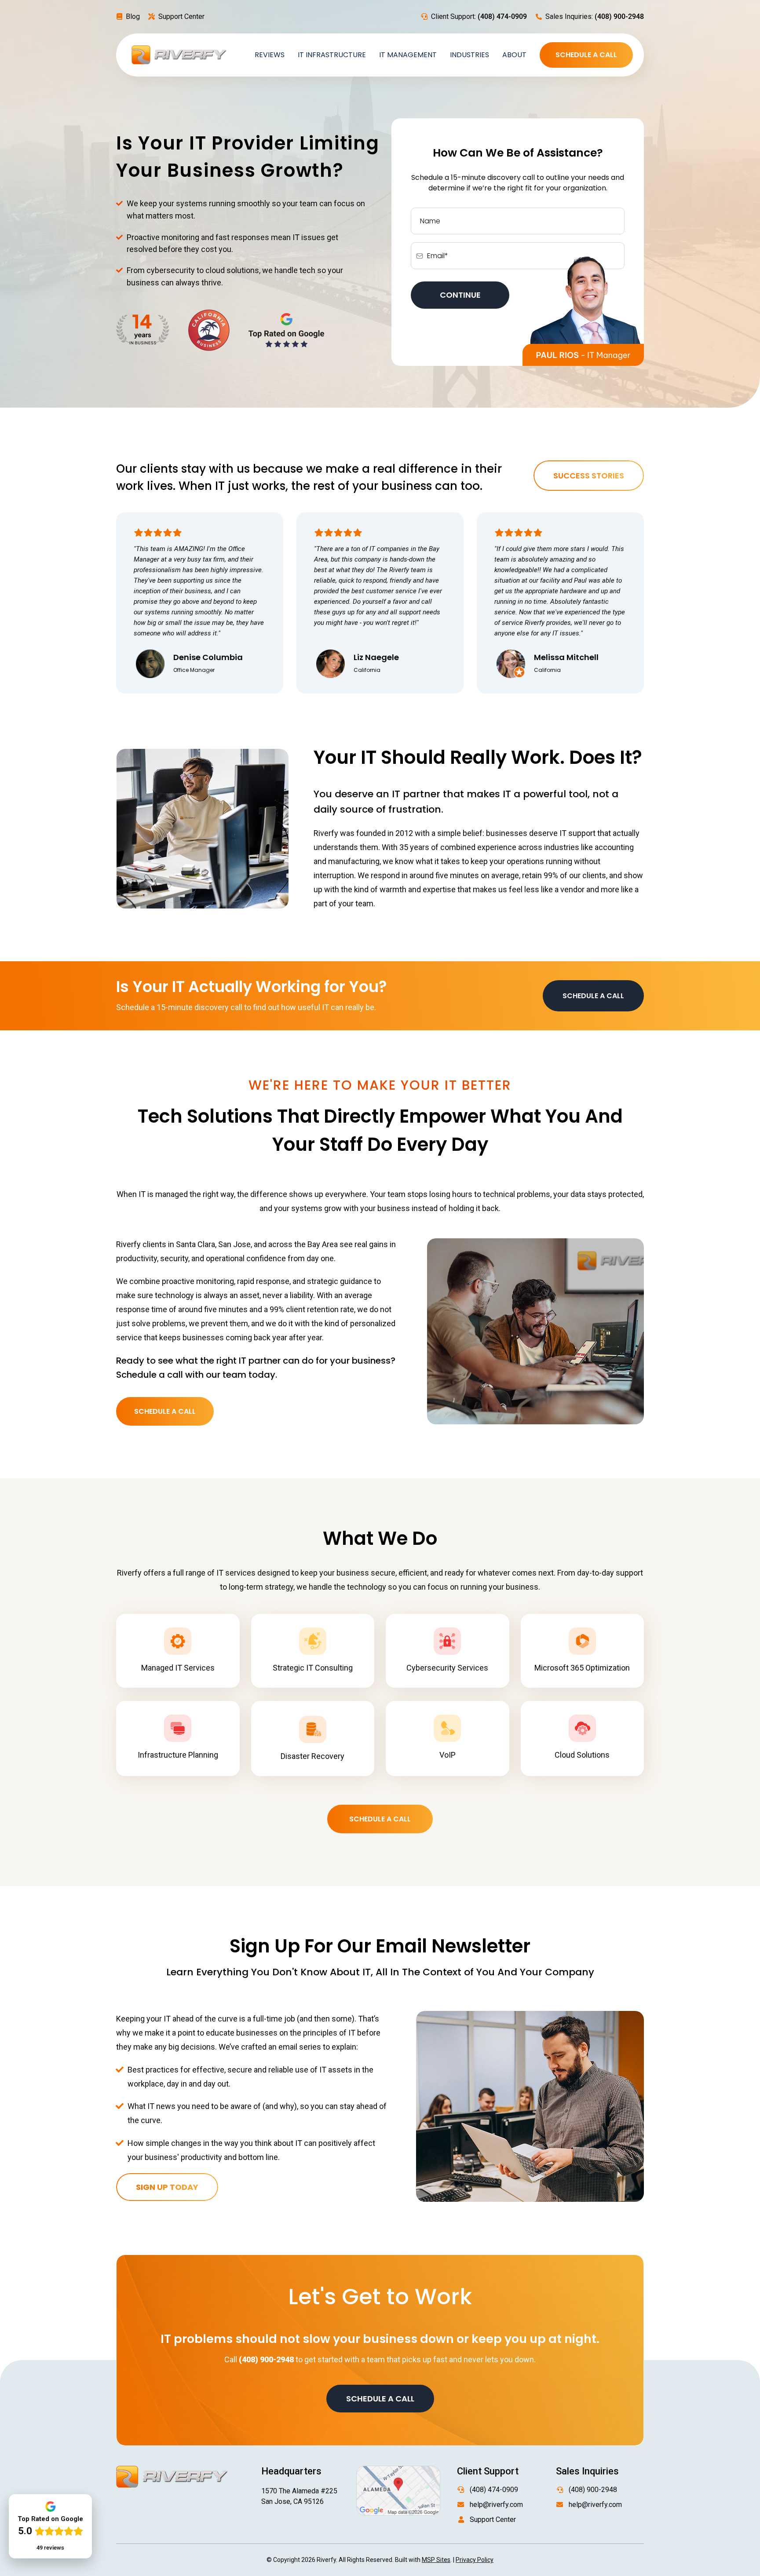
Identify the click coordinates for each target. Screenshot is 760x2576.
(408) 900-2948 (593, 2490)
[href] (398, 2490)
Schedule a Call (586, 55)
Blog (133, 16)
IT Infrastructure (332, 55)
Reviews (270, 55)
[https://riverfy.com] (179, 54)
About (514, 55)
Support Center (181, 16)
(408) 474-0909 (494, 2490)
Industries (470, 55)
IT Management (408, 55)
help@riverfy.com (496, 2505)
